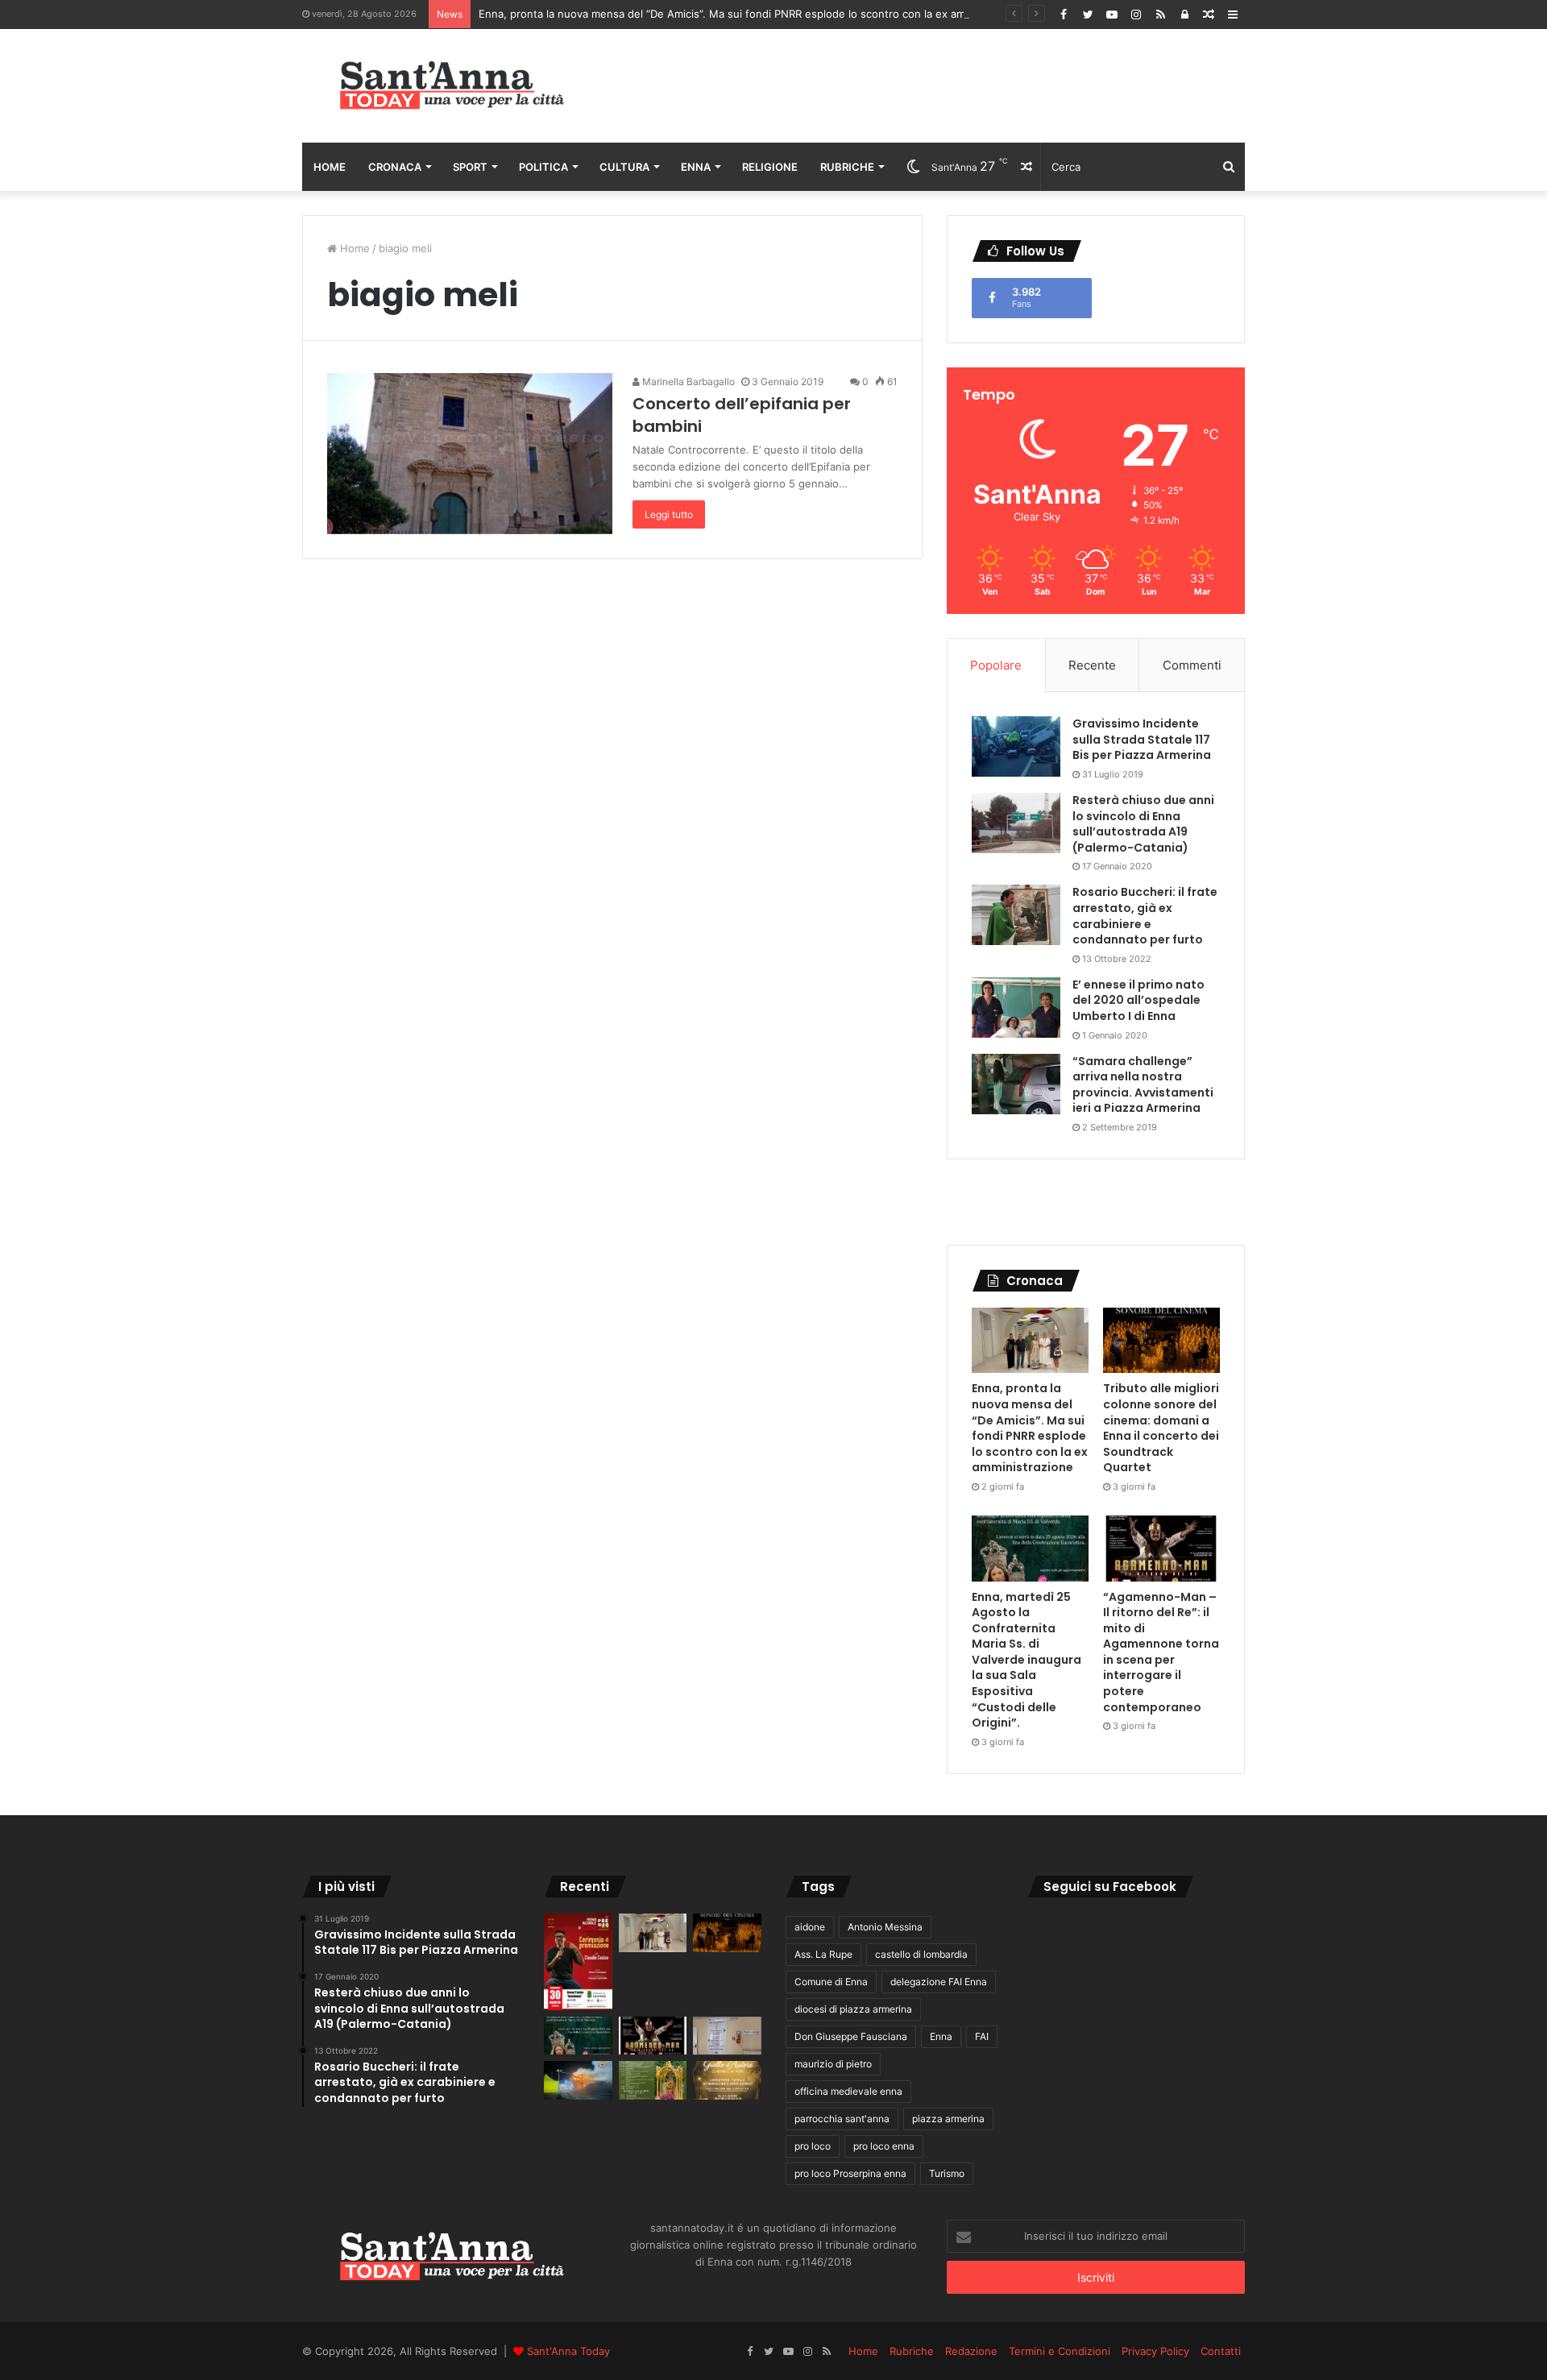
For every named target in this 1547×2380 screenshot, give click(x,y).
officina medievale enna (848, 2091)
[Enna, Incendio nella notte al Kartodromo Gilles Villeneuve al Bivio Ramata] (578, 2080)
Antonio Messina (885, 1927)
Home (330, 167)
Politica (543, 167)
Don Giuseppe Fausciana (851, 2036)
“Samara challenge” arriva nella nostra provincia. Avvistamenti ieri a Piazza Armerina (1143, 1085)
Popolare (996, 665)
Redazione (971, 2351)
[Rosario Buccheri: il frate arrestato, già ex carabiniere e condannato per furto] (1016, 915)
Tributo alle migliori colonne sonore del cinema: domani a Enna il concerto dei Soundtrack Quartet (1161, 1428)
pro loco (813, 2146)
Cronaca (395, 167)
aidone (810, 1927)
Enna (696, 167)
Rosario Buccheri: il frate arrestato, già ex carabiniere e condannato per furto (1145, 916)
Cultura (624, 167)
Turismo (947, 2173)
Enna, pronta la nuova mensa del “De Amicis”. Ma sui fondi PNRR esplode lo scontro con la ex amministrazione (755, 14)
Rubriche (847, 167)
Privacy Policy (1155, 2351)
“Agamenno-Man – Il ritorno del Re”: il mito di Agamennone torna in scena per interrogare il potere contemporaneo (1161, 1652)
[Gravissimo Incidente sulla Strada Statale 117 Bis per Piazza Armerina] (1016, 746)
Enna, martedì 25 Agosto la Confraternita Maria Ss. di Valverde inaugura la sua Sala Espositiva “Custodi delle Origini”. (1026, 1660)
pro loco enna (884, 2146)
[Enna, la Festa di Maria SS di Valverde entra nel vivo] (653, 2080)
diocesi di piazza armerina (853, 2009)
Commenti (1192, 665)
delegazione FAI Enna (939, 1982)
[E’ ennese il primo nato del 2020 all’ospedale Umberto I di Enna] (1016, 1008)
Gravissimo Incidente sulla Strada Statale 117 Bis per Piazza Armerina (1142, 739)
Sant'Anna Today (568, 2351)
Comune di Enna (831, 1982)
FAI (982, 2036)
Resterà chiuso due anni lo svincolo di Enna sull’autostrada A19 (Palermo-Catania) (1143, 824)
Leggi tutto (669, 514)
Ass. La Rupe (823, 1954)
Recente (1092, 665)
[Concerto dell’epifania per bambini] (470, 454)
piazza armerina (948, 2119)
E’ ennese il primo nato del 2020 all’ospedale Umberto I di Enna (1138, 1000)
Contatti (1221, 2351)
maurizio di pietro (833, 2064)
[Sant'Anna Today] (451, 86)
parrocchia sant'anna (842, 2119)
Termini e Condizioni (1060, 2351)
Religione (770, 167)
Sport (470, 167)
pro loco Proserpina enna (850, 2173)
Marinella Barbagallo (687, 381)
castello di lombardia (921, 1954)
